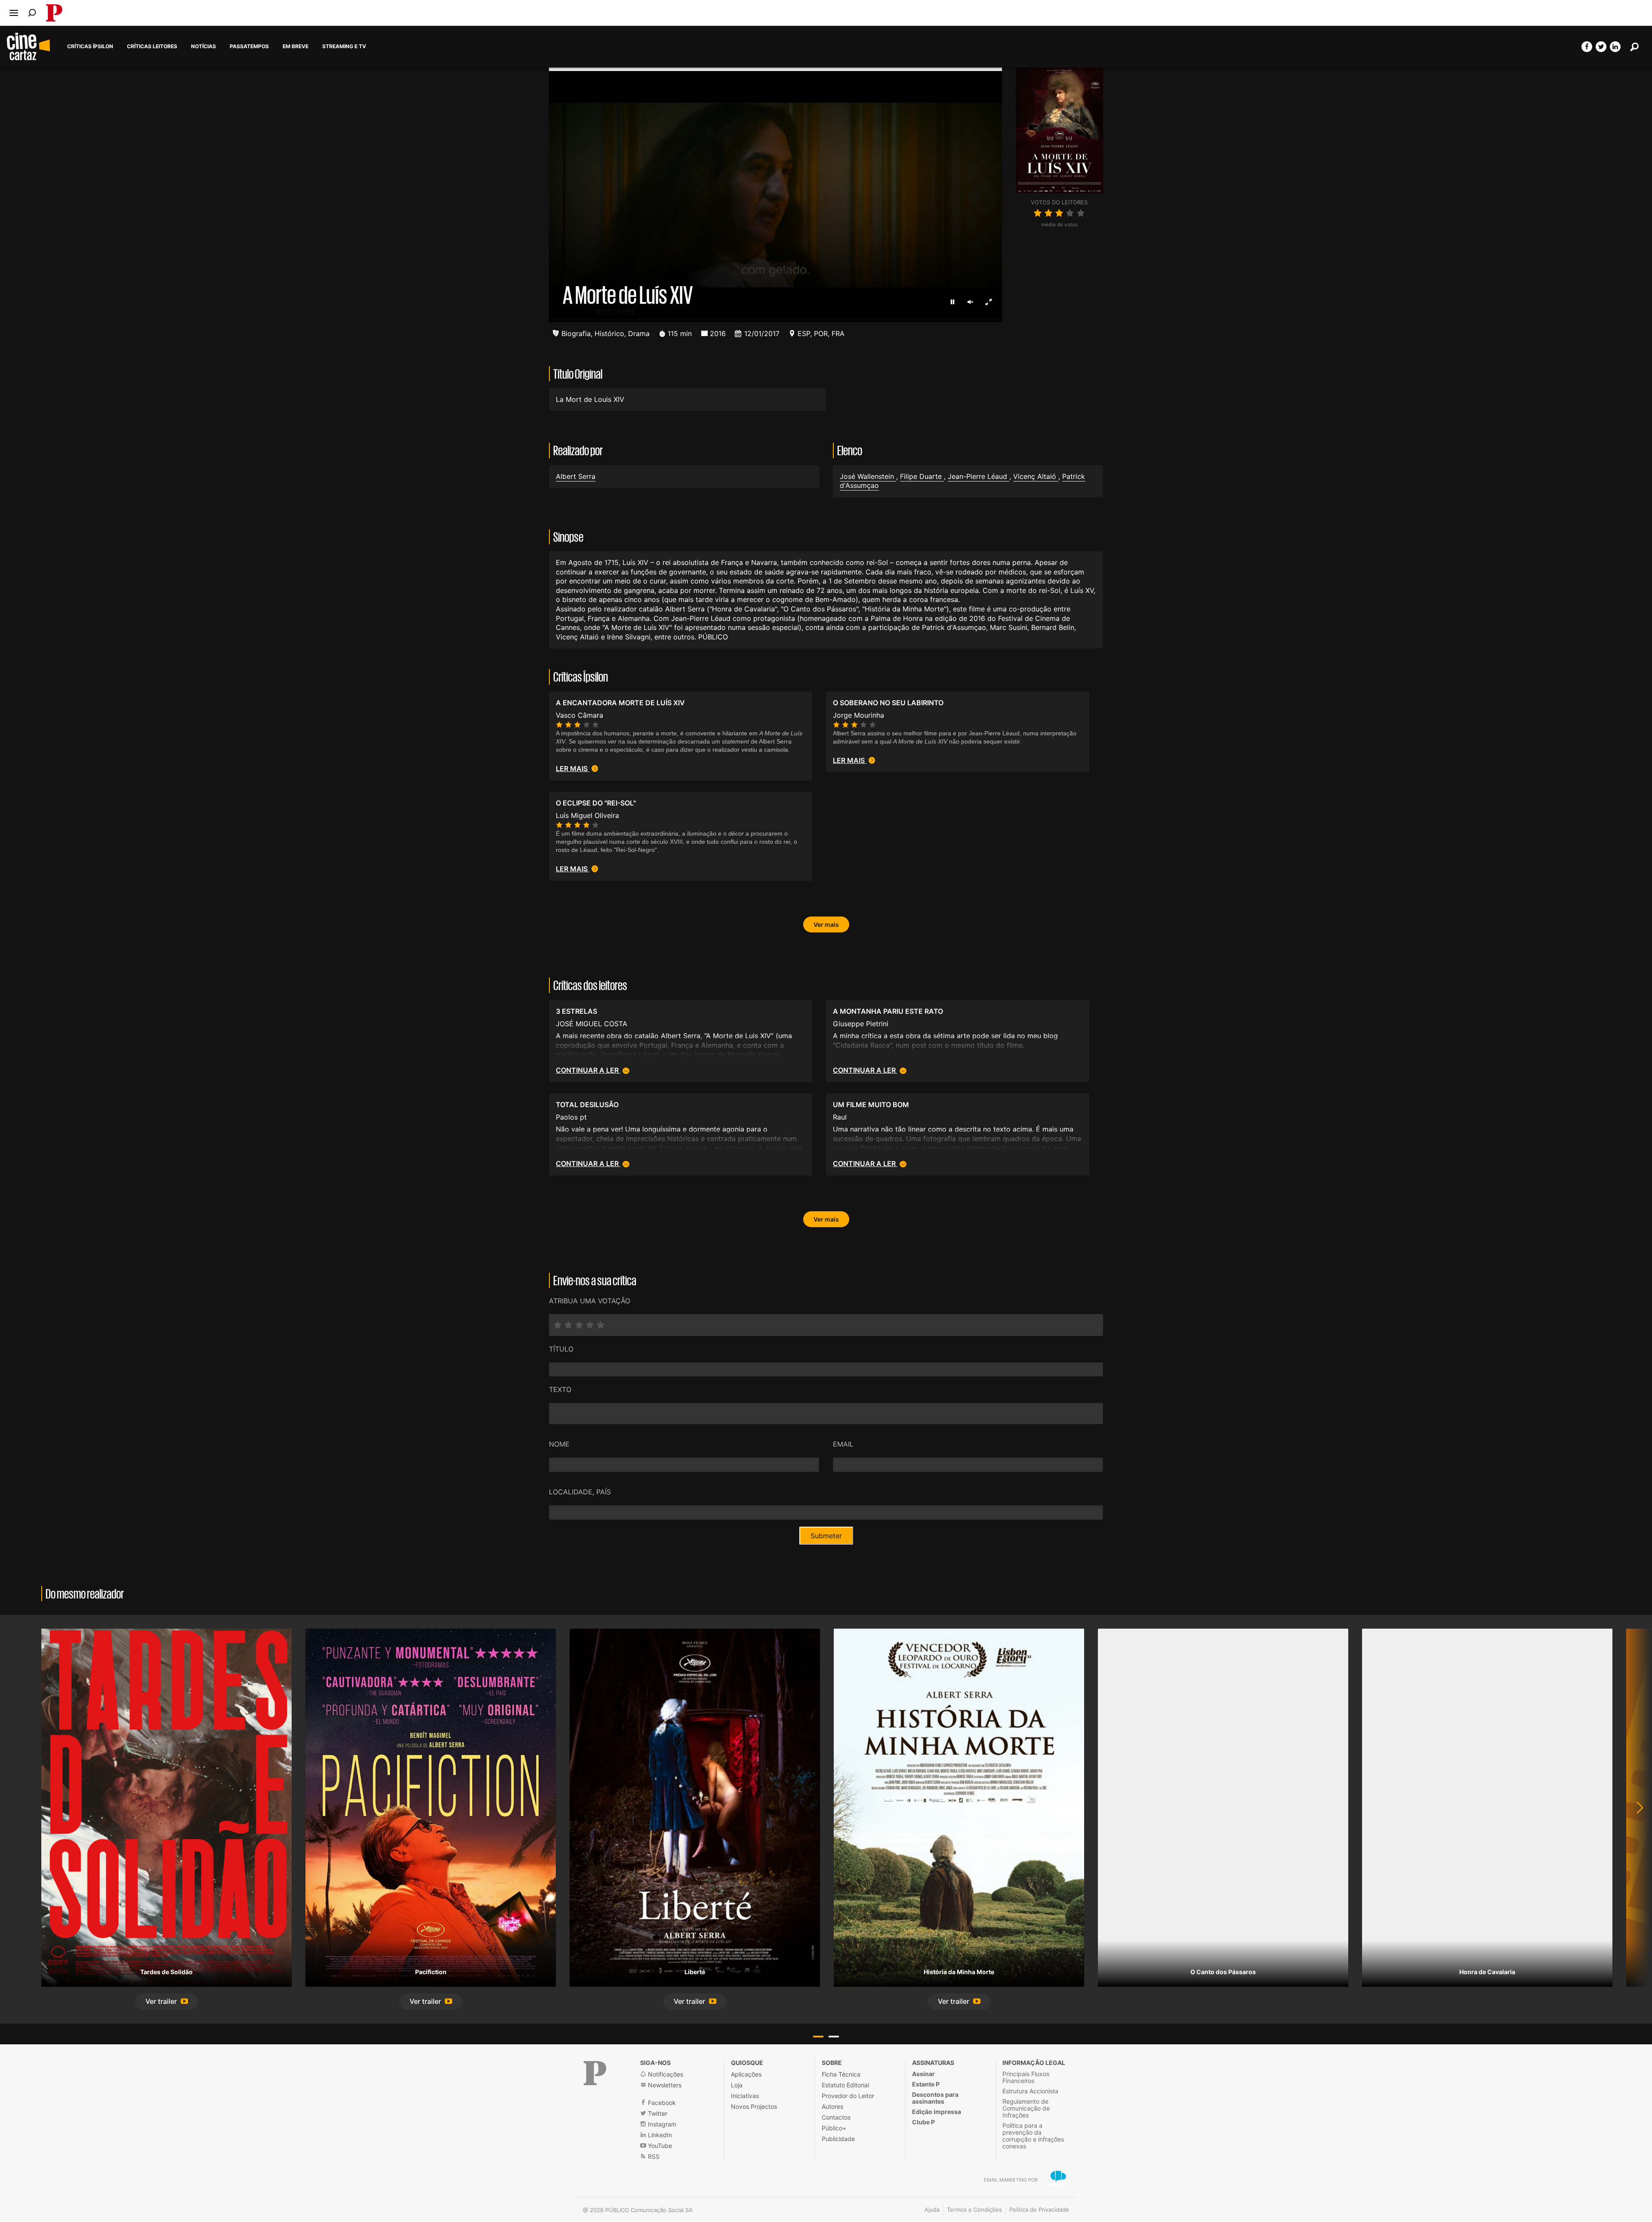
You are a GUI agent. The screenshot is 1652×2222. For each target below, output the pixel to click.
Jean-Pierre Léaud (979, 476)
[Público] (595, 2073)
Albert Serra (576, 476)
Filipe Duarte (922, 476)
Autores (832, 2106)
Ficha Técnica (841, 2074)
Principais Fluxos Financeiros (1026, 2077)
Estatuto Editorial (845, 2085)
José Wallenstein (868, 476)
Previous (17, 1819)
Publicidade (838, 2139)
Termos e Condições (974, 2210)
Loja (737, 2085)
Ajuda (932, 2210)
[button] (167, 2002)
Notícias (203, 46)
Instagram (661, 2124)
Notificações (665, 2074)
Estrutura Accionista (1030, 2091)
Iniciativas (745, 2096)
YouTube (659, 2146)
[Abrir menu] (14, 13)
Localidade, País (580, 1492)
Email (843, 1444)
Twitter (657, 2113)
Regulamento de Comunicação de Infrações (1026, 2108)
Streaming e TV (344, 46)
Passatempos (249, 46)
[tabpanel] (166, 1819)
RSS (653, 2156)
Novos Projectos (754, 2106)
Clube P (923, 2122)
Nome (559, 1444)
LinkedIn (659, 2135)
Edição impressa (937, 2112)
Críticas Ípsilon (90, 46)
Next (1635, 1819)
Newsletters (664, 2085)
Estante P (926, 2084)
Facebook (661, 2103)
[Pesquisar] (32, 13)
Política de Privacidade (1039, 2210)
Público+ (834, 2128)
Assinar (923, 2074)
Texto (560, 1389)
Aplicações (746, 2074)
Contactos (836, 2117)
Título (561, 1349)
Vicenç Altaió (1036, 476)
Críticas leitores (152, 46)
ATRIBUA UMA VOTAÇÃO (590, 1301)
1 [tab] (818, 2037)
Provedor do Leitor (848, 2096)
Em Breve (296, 46)
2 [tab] (834, 2037)
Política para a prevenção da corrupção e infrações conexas (1033, 2136)
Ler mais (573, 768)
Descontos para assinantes (935, 2098)
